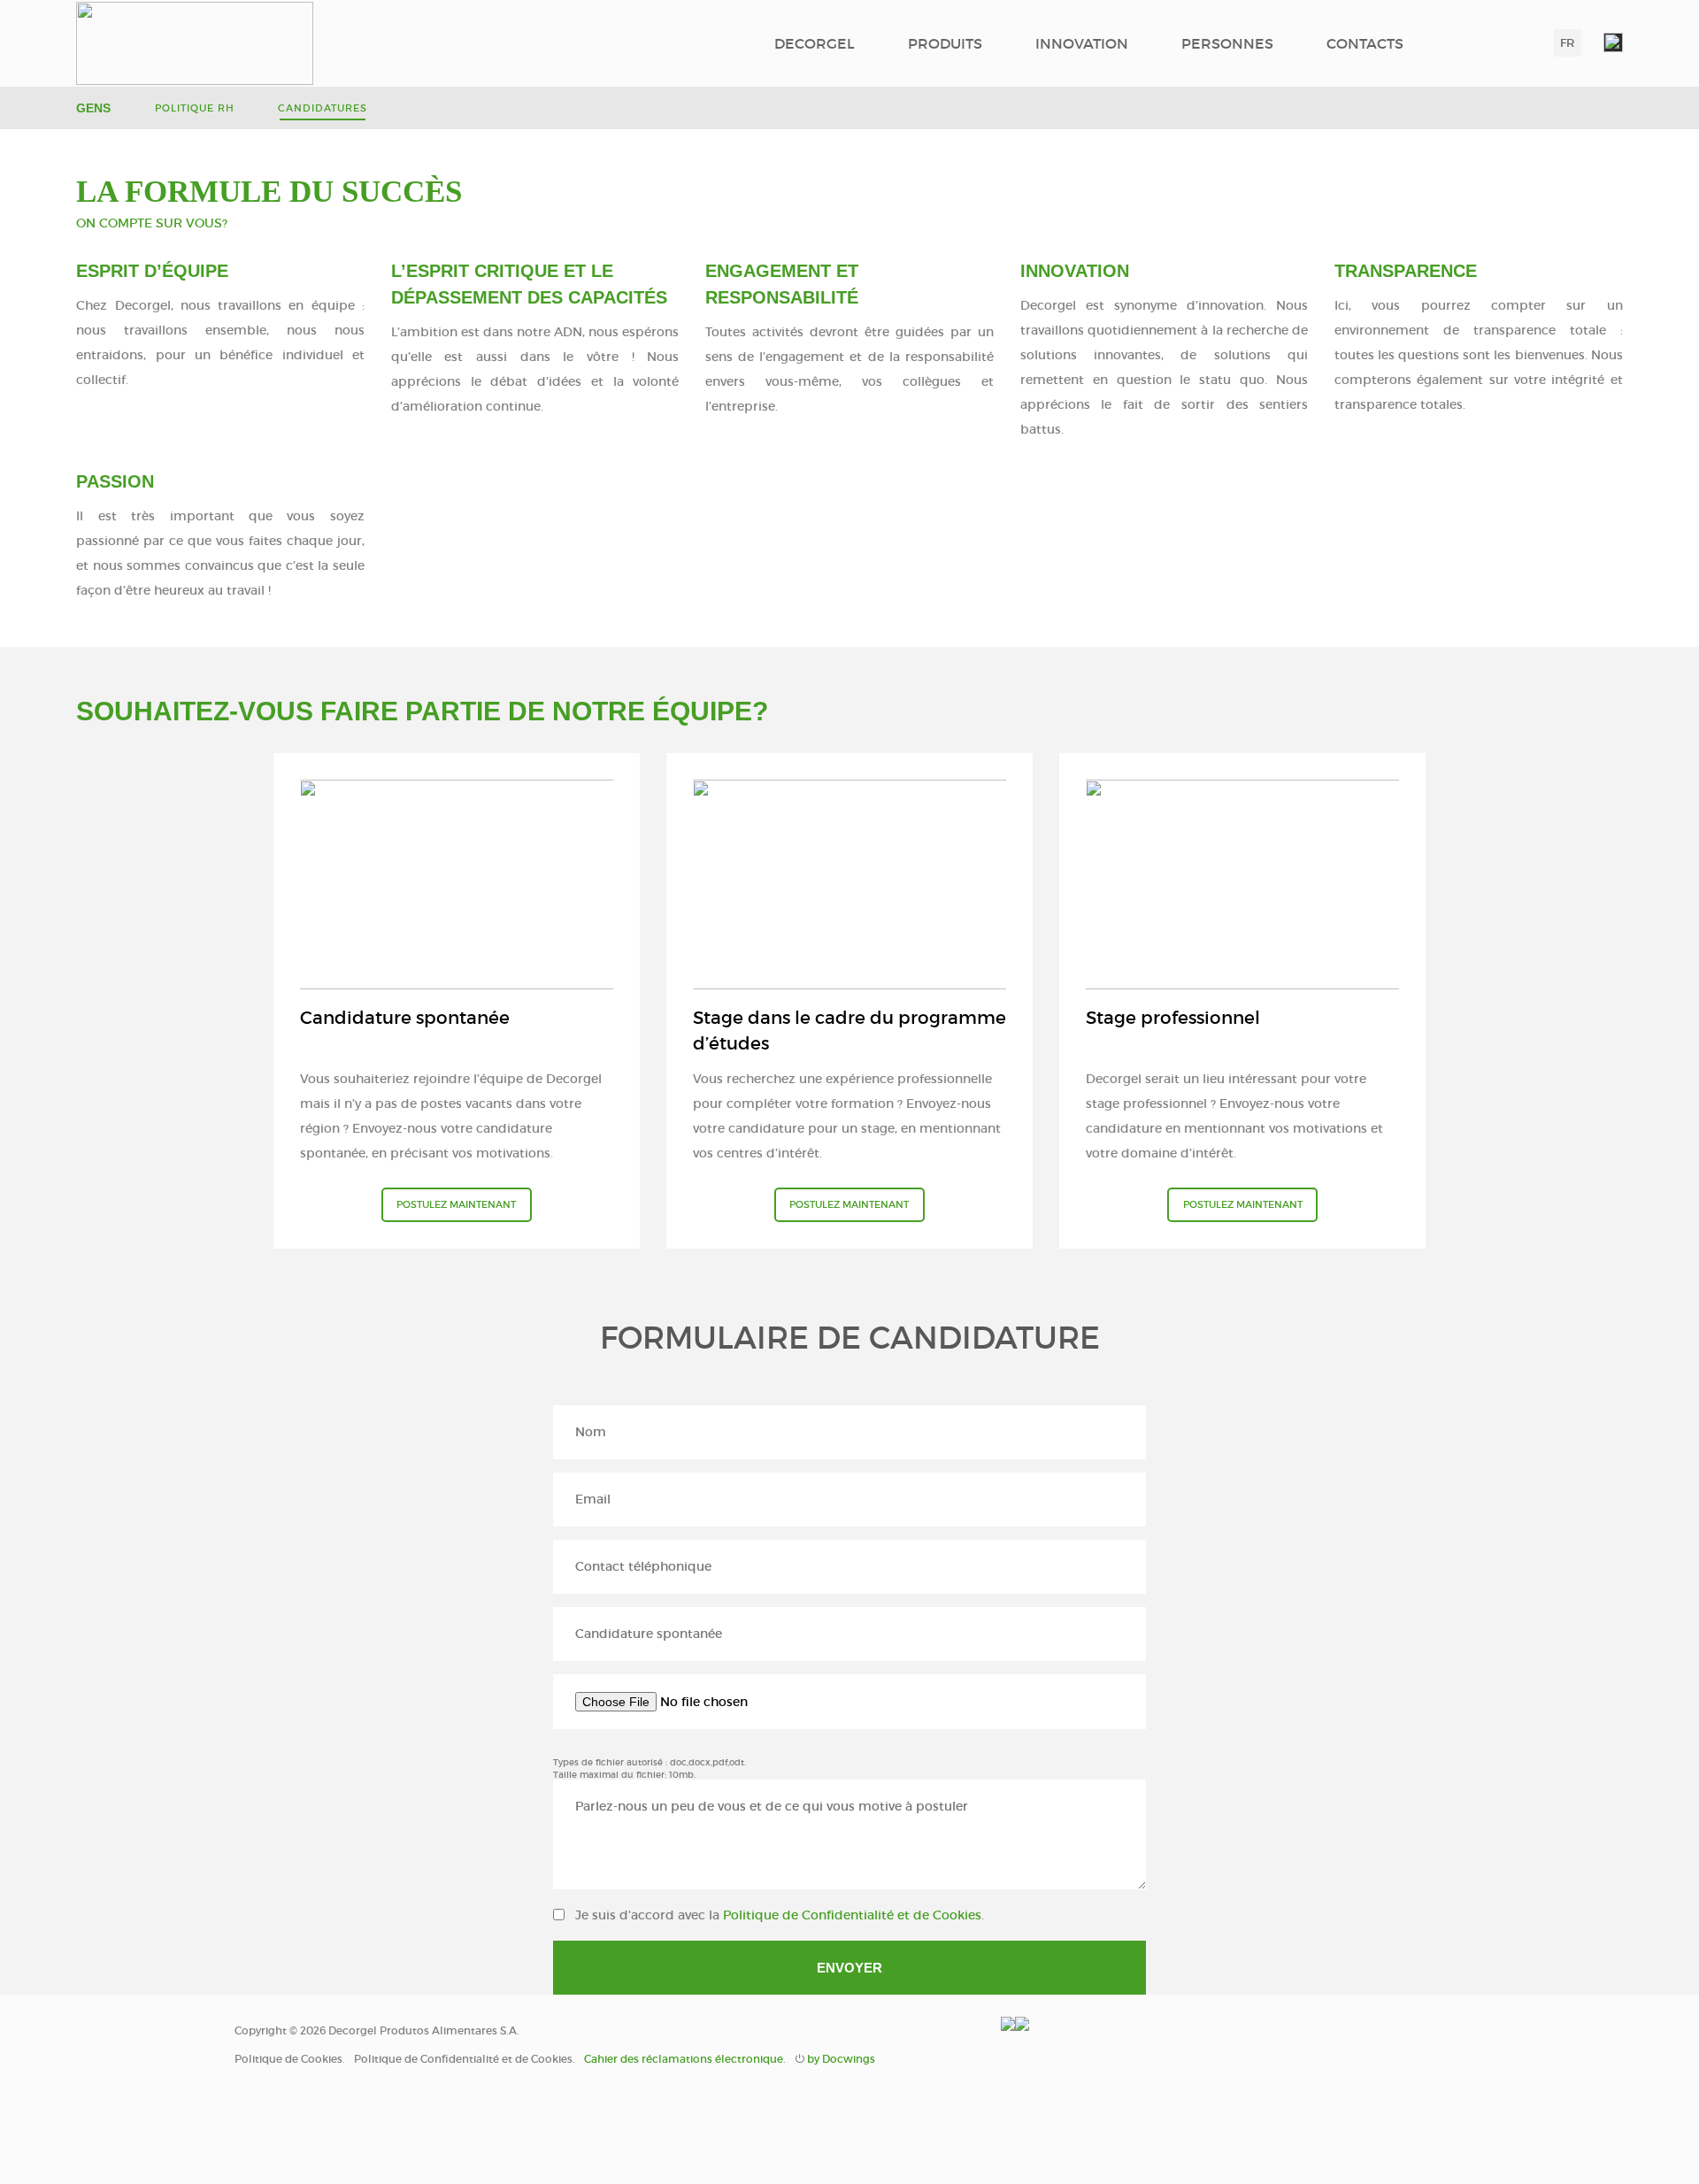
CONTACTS (1365, 43)
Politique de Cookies (288, 2059)
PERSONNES (1227, 43)
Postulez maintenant (456, 1204)
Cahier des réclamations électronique (684, 2059)
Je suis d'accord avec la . (780, 1915)
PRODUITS (945, 43)
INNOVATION (1082, 43)
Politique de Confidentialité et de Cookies (852, 1915)
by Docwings (841, 2059)
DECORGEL (815, 43)
